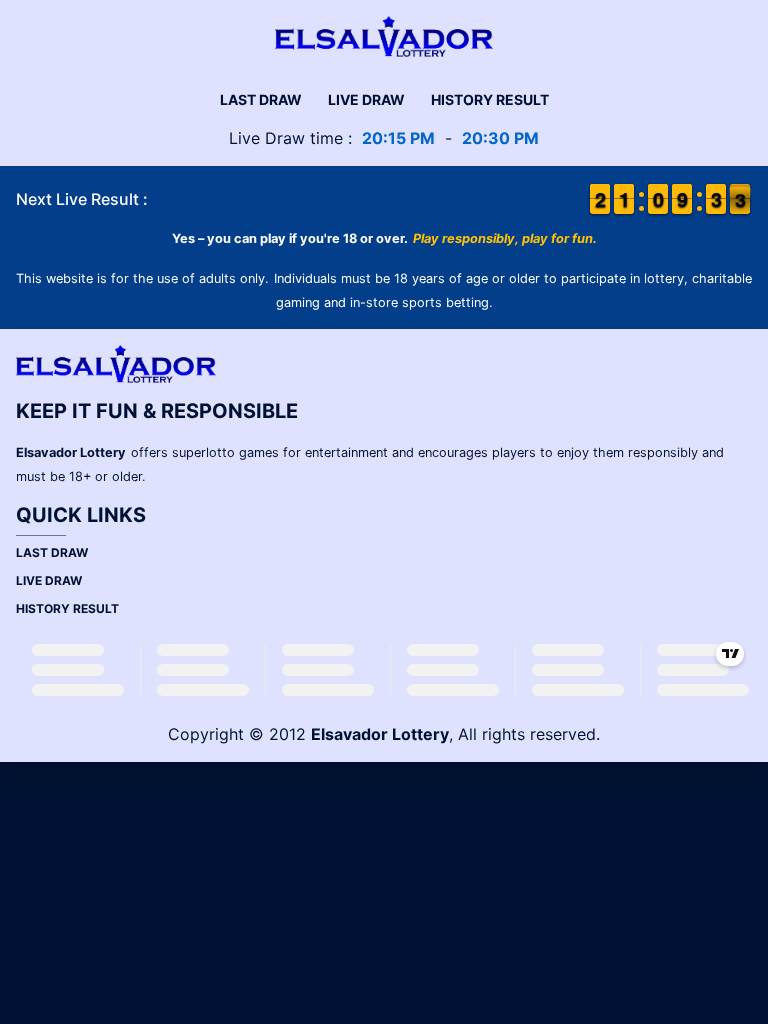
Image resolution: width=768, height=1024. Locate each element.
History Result (490, 99)
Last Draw (261, 99)
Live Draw (366, 99)
